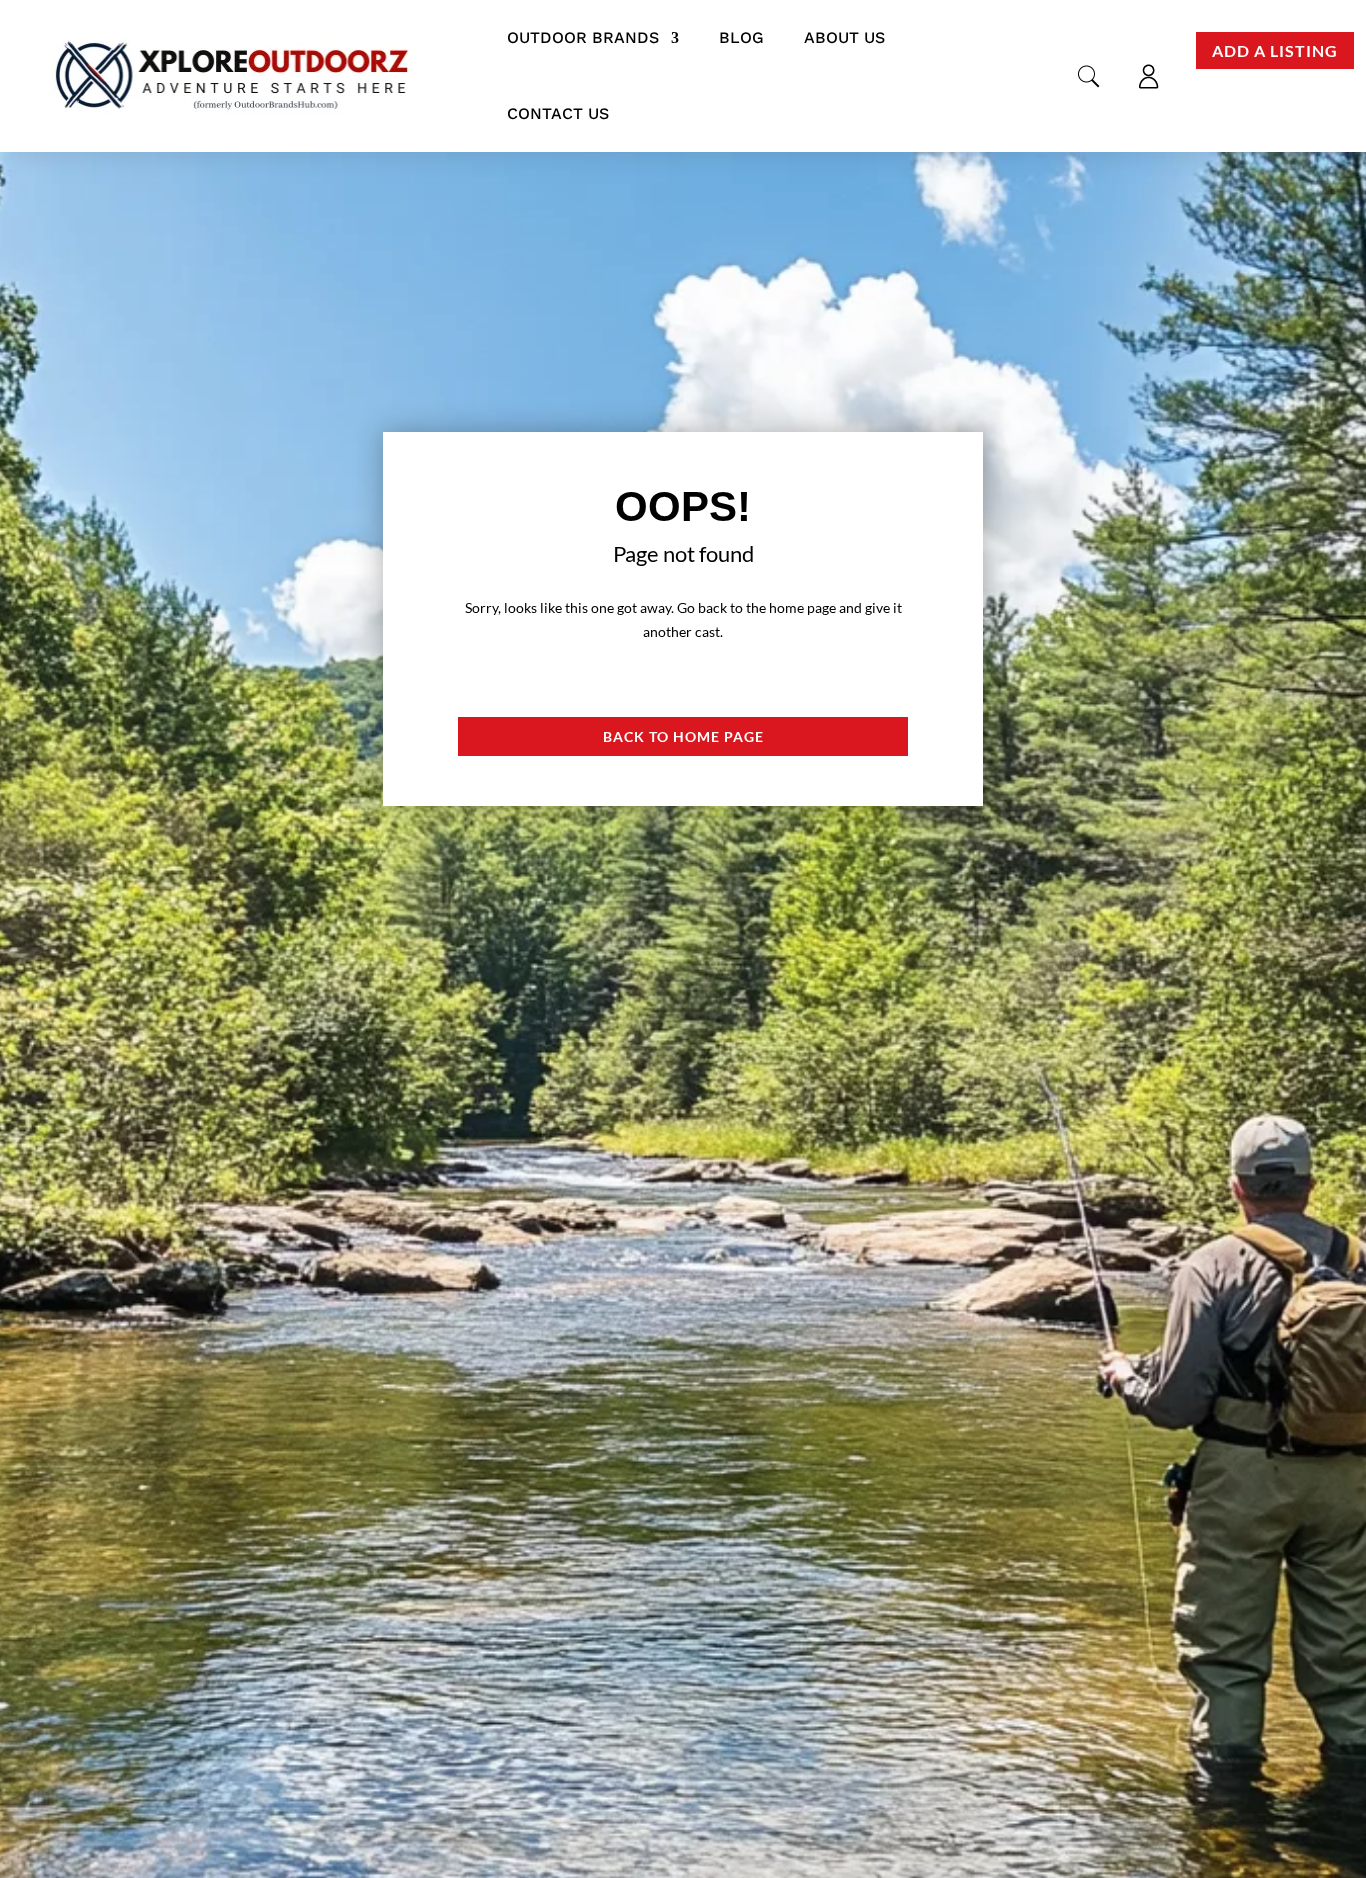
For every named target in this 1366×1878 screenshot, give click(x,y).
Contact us (558, 113)
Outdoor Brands (583, 37)
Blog (741, 37)
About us (844, 37)
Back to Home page (683, 736)
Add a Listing (1275, 50)
